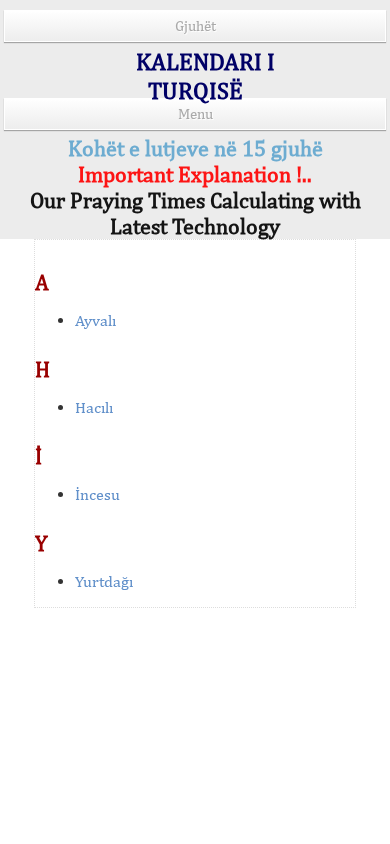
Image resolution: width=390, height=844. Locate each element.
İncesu (97, 494)
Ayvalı (95, 320)
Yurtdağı (104, 581)
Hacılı (94, 407)
